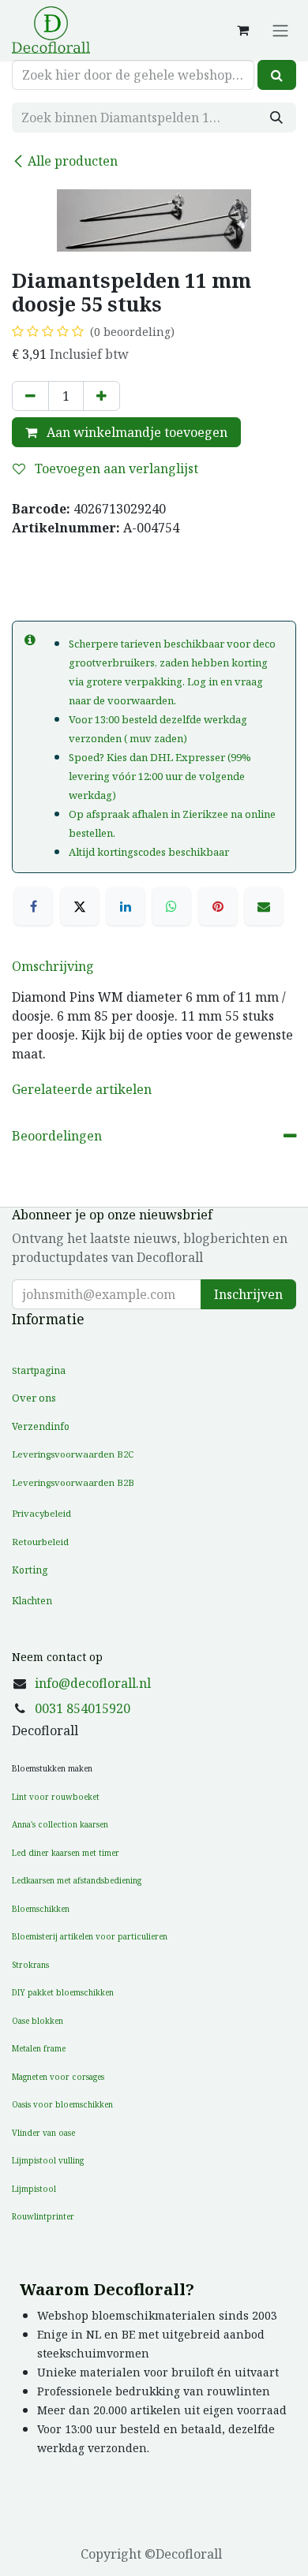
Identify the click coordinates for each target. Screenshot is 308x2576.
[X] (80, 906)
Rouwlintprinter (43, 2216)
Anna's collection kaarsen (60, 1824)
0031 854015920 (83, 1708)
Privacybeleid (41, 1513)
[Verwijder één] (30, 396)
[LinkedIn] (126, 906)
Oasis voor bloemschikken (62, 2104)
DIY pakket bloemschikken (63, 1992)
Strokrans (30, 1965)
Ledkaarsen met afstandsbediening (77, 1880)
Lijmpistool (34, 2189)
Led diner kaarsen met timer (66, 1853)
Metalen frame (39, 2048)
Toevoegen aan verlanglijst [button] (115, 469)
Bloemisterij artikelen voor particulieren (90, 1936)
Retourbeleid (40, 1542)
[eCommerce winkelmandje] (242, 30)
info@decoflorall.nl (93, 1683)
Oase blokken (38, 2021)
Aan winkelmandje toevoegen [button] (135, 432)
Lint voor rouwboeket (56, 1797)
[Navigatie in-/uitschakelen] (280, 30)
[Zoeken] (277, 75)
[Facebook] (33, 906)
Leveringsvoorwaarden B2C (73, 1454)
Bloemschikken (41, 1909)
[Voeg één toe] (101, 396)
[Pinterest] (218, 906)
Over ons (34, 1398)
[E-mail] (264, 906)
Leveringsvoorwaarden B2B (73, 1482)
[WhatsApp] (171, 906)
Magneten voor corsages (58, 2077)
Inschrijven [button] (248, 1294)
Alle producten (73, 161)
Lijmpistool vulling (48, 2160)
